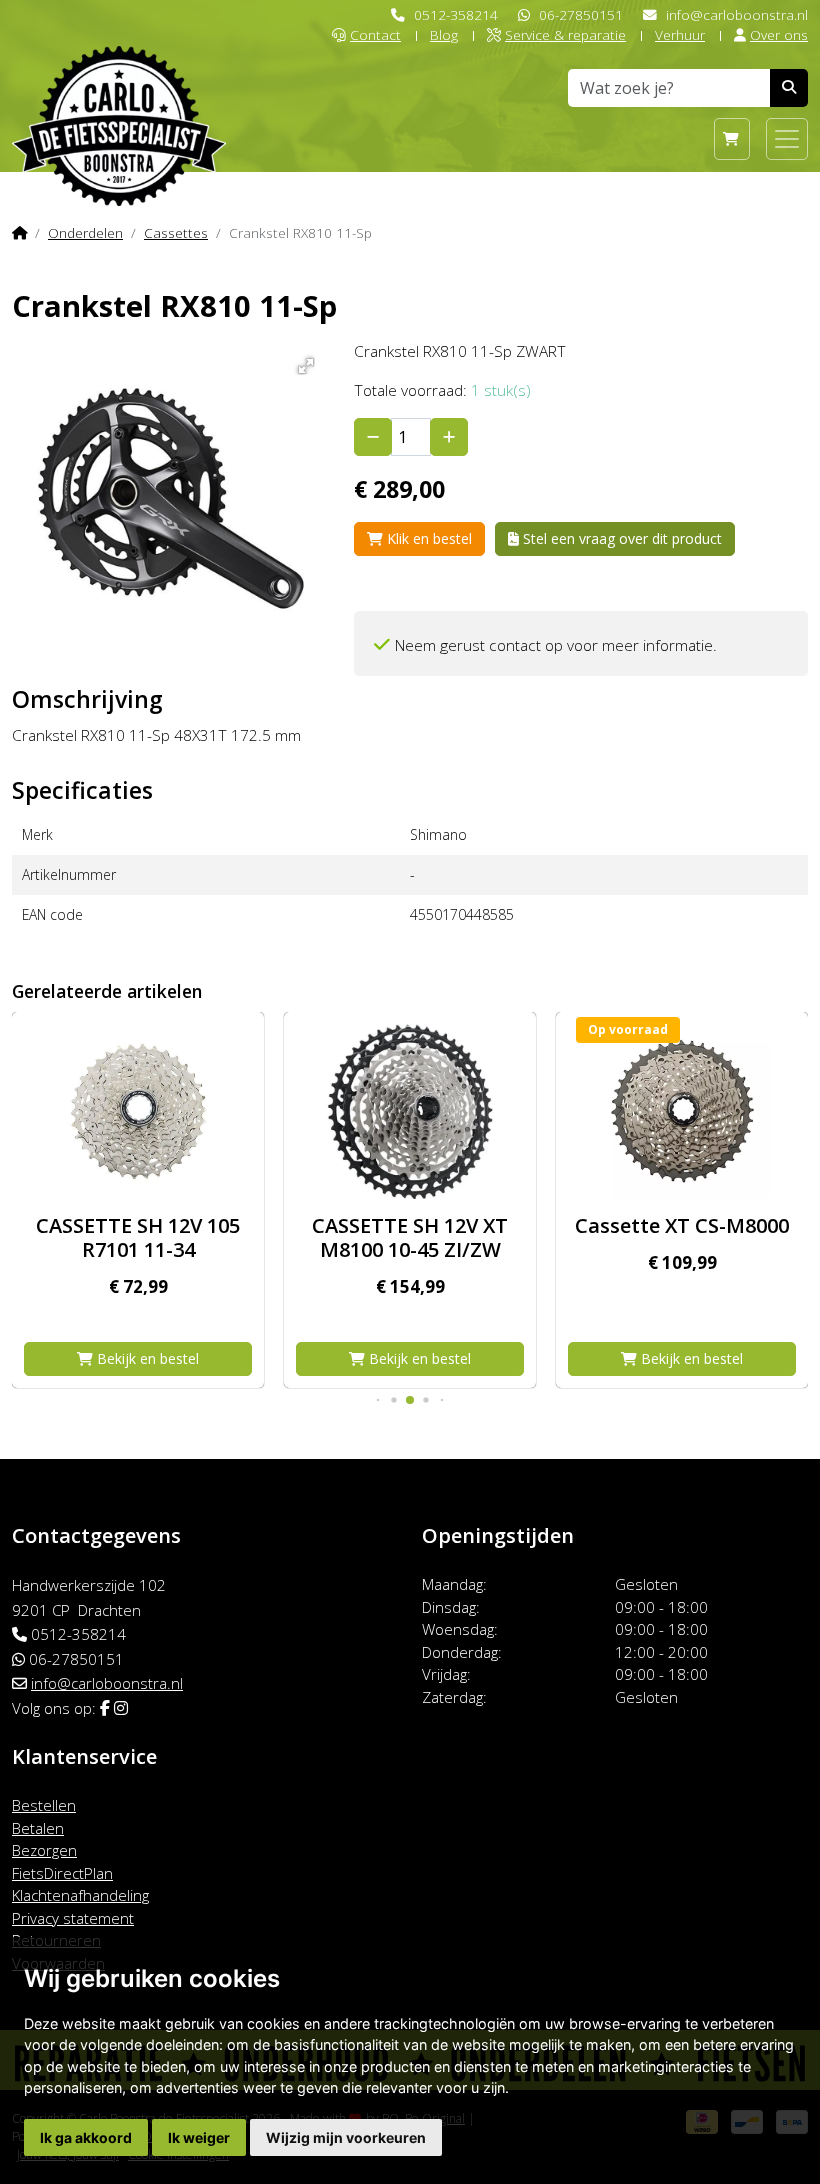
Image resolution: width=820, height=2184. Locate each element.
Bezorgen (44, 1850)
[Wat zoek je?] (789, 88)
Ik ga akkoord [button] (86, 2137)
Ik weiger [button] (199, 2137)
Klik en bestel (427, 538)
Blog (444, 34)
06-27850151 (581, 14)
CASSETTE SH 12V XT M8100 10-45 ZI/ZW (410, 1237)
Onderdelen (85, 232)
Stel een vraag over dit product (620, 538)
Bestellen (44, 1805)
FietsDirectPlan (62, 1873)
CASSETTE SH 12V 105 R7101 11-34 (138, 1237)
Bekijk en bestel (146, 1358)
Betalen (38, 1828)
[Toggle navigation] (787, 139)
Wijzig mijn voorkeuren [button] (346, 2137)
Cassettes (176, 232)
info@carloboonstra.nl (737, 14)
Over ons (779, 34)
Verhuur (680, 34)
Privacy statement (73, 1918)
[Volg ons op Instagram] (121, 1708)
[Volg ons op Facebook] (105, 1708)
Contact (375, 34)
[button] (302, 362)
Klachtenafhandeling (80, 1895)
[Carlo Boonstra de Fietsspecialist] (119, 93)
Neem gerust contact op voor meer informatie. (556, 645)
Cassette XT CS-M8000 (682, 1225)
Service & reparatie (565, 34)
